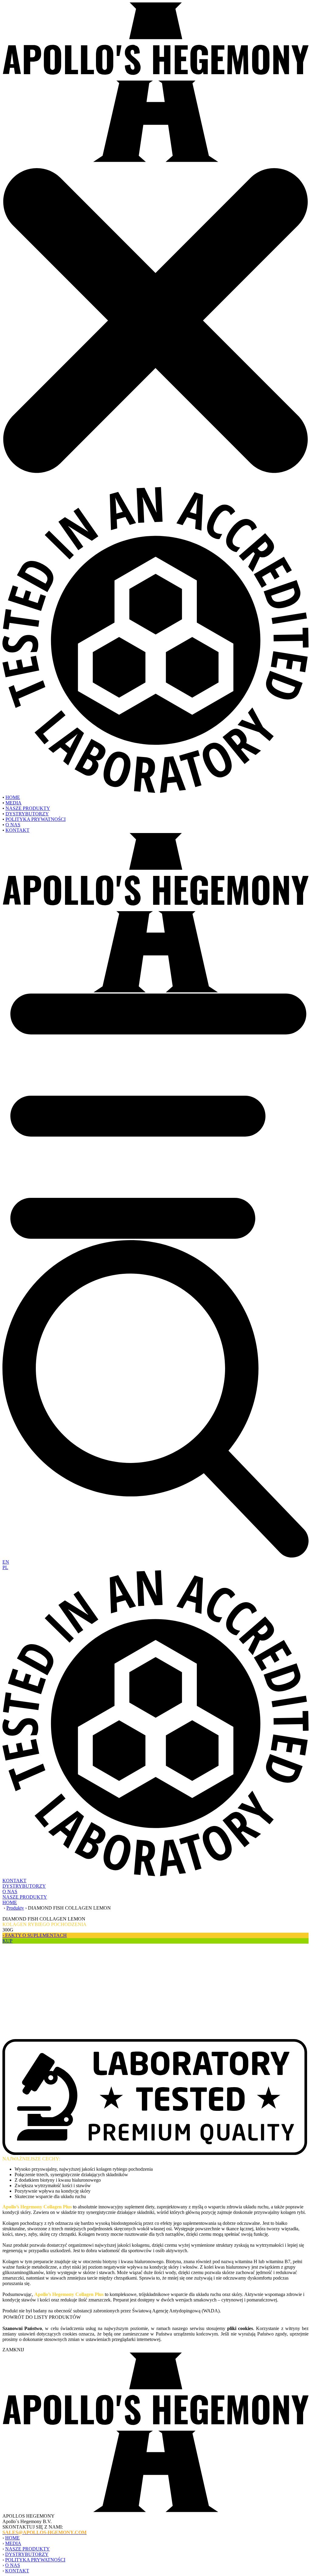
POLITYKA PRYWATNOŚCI (36, 819)
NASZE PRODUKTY (28, 808)
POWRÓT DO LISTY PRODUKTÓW (42, 2317)
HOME (13, 797)
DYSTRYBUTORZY (27, 814)
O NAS (13, 825)
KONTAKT (17, 830)
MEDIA (14, 803)
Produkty (15, 1908)
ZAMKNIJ (13, 2350)
